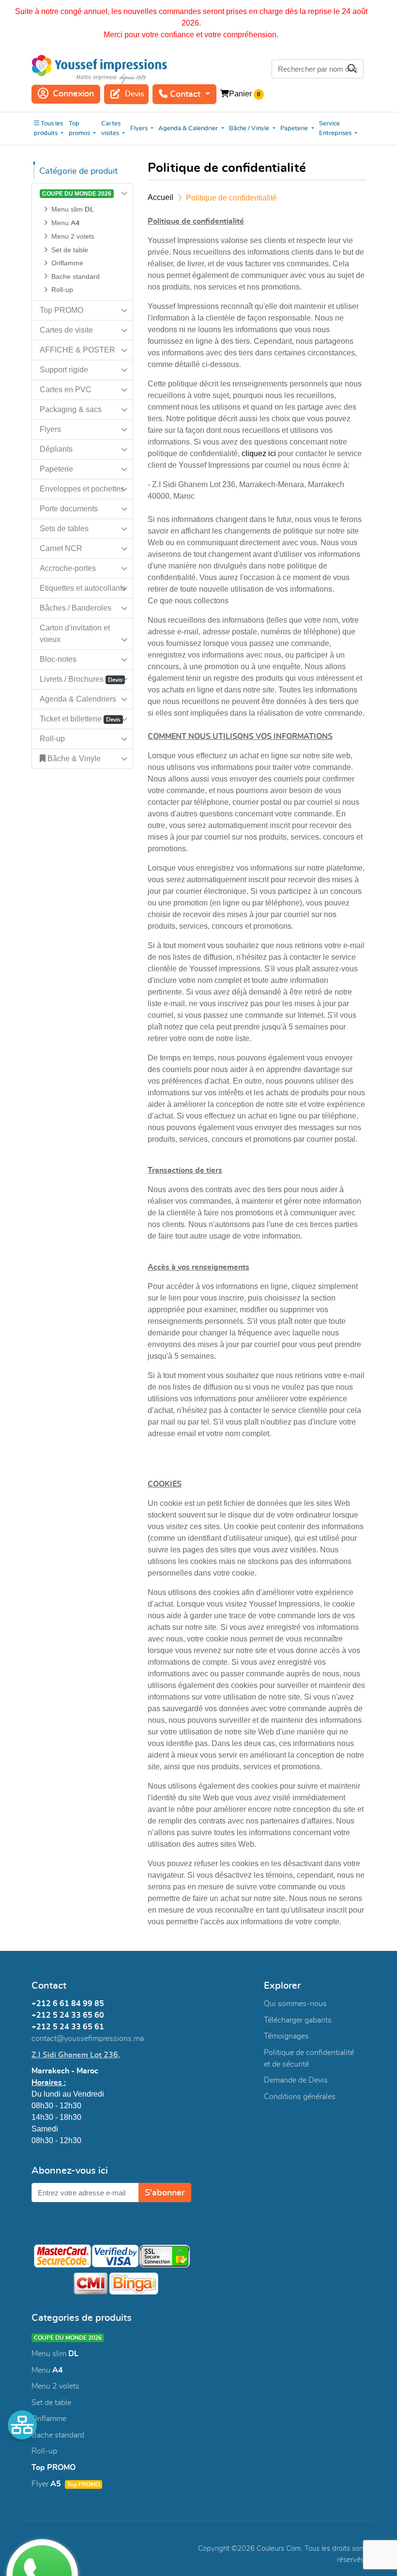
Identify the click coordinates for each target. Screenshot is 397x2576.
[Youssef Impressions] (99, 69)
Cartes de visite (66, 330)
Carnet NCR (61, 548)
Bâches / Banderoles (76, 608)
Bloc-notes (58, 659)
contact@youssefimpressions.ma (88, 2039)
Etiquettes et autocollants (83, 588)
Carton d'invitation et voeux (75, 634)
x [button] (387, 12)
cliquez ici (259, 453)
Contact (185, 94)
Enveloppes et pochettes (82, 489)
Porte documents (69, 509)
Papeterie (56, 469)
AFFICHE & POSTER (77, 350)
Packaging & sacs (71, 409)
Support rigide (64, 370)
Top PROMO (61, 310)
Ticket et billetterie (80, 719)
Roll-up (52, 739)
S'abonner (165, 2193)
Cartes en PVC (66, 390)
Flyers (50, 429)
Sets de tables (64, 529)
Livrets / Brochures (81, 679)
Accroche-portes (68, 568)
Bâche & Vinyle (73, 759)
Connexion (73, 94)
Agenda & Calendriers (78, 699)
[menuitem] (49, 129)
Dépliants (56, 449)
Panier (240, 94)
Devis (135, 94)
